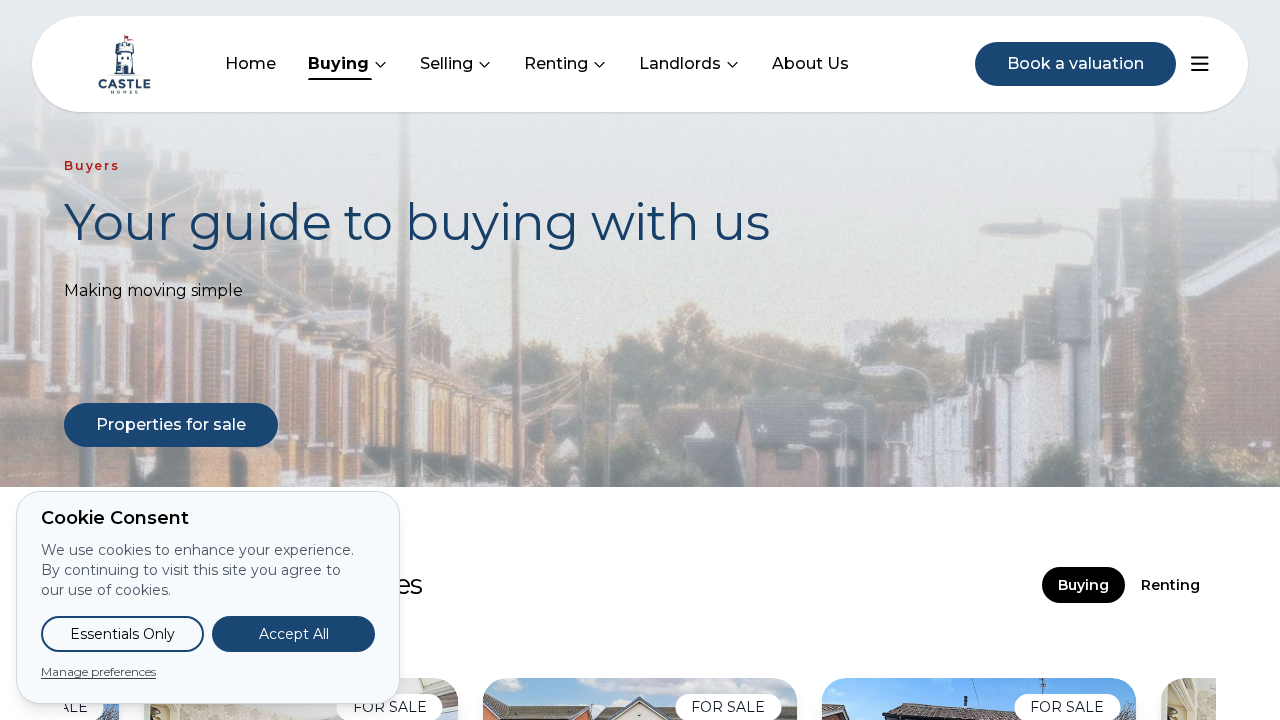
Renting (556, 63)
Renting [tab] (1170, 585)
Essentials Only (122, 634)
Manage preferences (98, 671)
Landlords (680, 63)
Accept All (294, 634)
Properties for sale (171, 424)
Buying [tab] (1083, 585)
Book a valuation (1075, 63)
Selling (446, 63)
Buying (338, 63)
